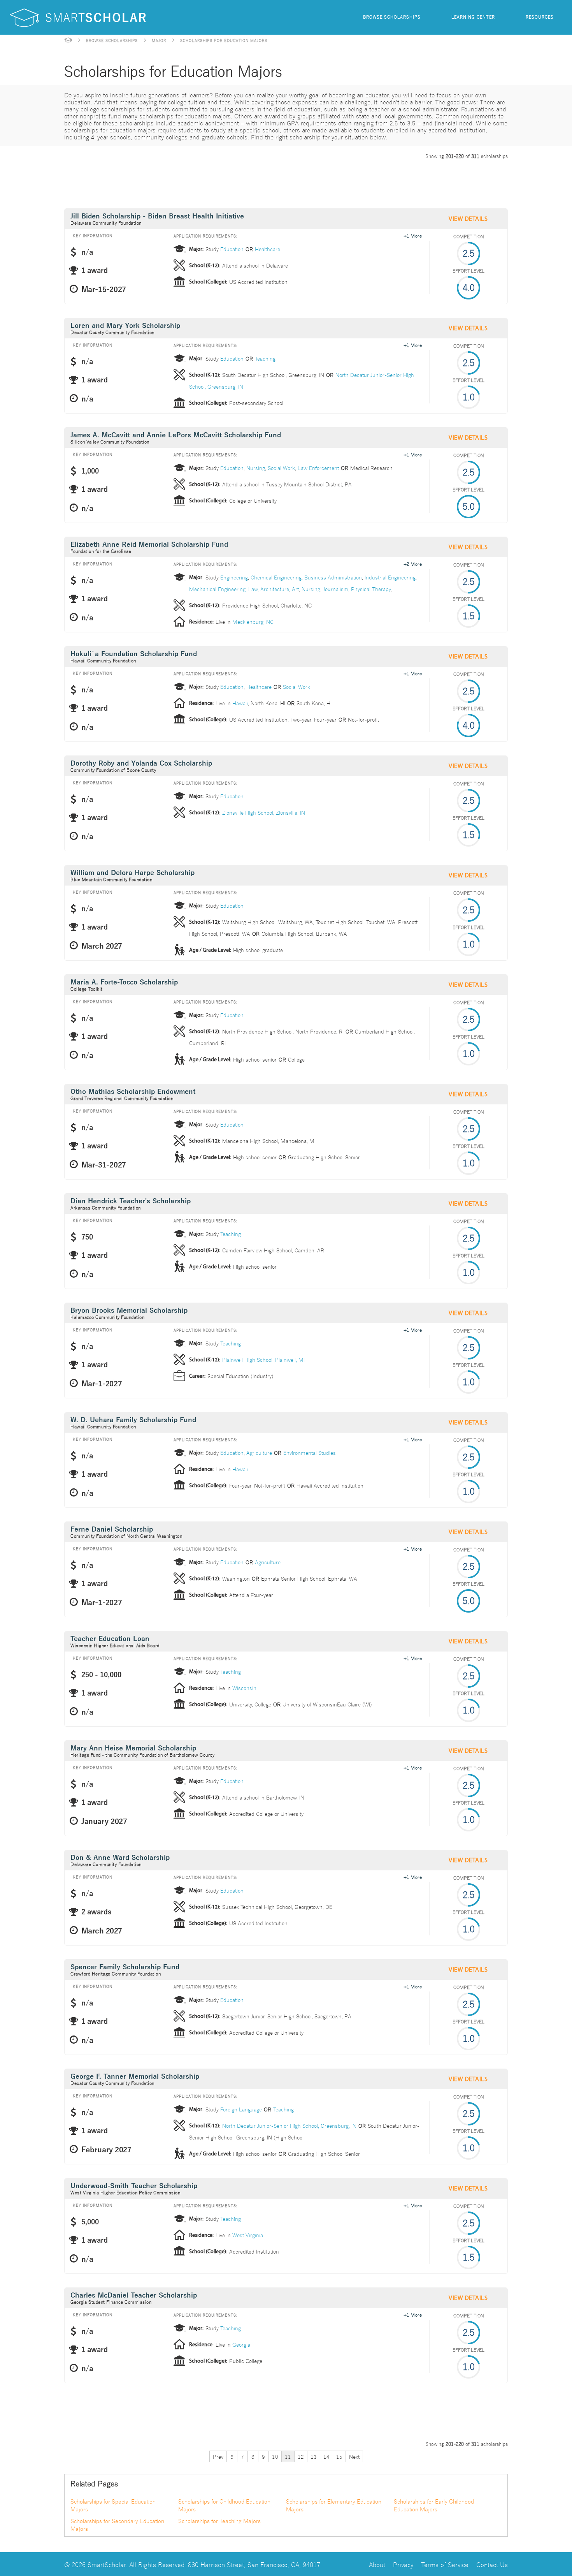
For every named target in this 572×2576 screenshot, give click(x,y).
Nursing (256, 468)
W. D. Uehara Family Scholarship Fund (133, 1420)
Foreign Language (241, 2109)
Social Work (281, 468)
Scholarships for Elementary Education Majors (334, 2505)
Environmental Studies (310, 1453)
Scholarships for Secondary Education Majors (117, 2525)
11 (288, 2456)
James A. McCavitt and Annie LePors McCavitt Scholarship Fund (176, 435)
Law (253, 589)
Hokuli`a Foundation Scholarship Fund (134, 654)
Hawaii (240, 703)
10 (275, 2456)
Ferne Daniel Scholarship (112, 1529)
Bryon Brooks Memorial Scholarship (129, 1311)
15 (339, 2456)
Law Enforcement (318, 468)
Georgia (241, 2344)
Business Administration (333, 577)
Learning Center (473, 17)
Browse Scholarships (392, 17)
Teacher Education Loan (110, 1639)
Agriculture (259, 1453)
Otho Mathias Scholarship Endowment (133, 1092)
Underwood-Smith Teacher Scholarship (134, 2186)
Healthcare (268, 249)
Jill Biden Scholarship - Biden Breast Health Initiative (157, 216)
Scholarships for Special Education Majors (113, 2505)
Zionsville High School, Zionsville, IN (264, 812)
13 (314, 2456)
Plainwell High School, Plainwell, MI (263, 1359)
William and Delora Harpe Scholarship (132, 873)
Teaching (265, 358)
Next (354, 2456)
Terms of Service (445, 2564)
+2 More (413, 563)
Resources (540, 17)
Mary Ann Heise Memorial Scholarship (133, 1748)
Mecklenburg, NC (253, 622)
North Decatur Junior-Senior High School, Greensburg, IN (289, 2125)
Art (295, 589)
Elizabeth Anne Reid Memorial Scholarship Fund (149, 545)
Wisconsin (244, 1688)
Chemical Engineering (276, 577)
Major (159, 40)
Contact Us (492, 2564)
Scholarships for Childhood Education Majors (224, 2505)
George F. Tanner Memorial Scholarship (135, 2077)
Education (232, 249)
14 (326, 2456)
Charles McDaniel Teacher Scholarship (134, 2295)
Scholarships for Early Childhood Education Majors (434, 2505)
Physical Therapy (371, 589)
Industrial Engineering (390, 577)
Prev (218, 2456)
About (377, 2564)
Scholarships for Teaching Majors (219, 2521)
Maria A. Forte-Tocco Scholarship (124, 982)
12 (301, 2456)
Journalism (336, 589)
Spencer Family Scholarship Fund (125, 1967)
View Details (468, 219)
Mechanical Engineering (217, 589)
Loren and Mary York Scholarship (125, 326)
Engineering (234, 577)
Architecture (275, 589)
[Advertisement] (206, 182)
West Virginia (248, 2235)
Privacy (403, 2564)
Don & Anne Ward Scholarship (120, 1858)
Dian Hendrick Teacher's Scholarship (131, 1201)
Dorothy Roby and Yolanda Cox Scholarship (141, 763)
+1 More (413, 235)
